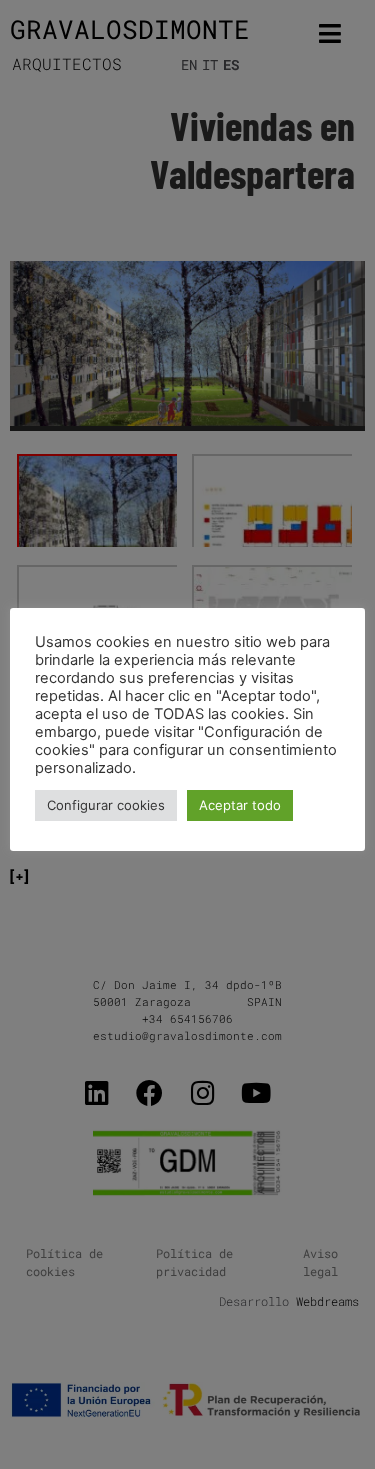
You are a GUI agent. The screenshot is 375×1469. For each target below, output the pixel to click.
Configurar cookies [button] (106, 805)
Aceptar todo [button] (240, 805)
